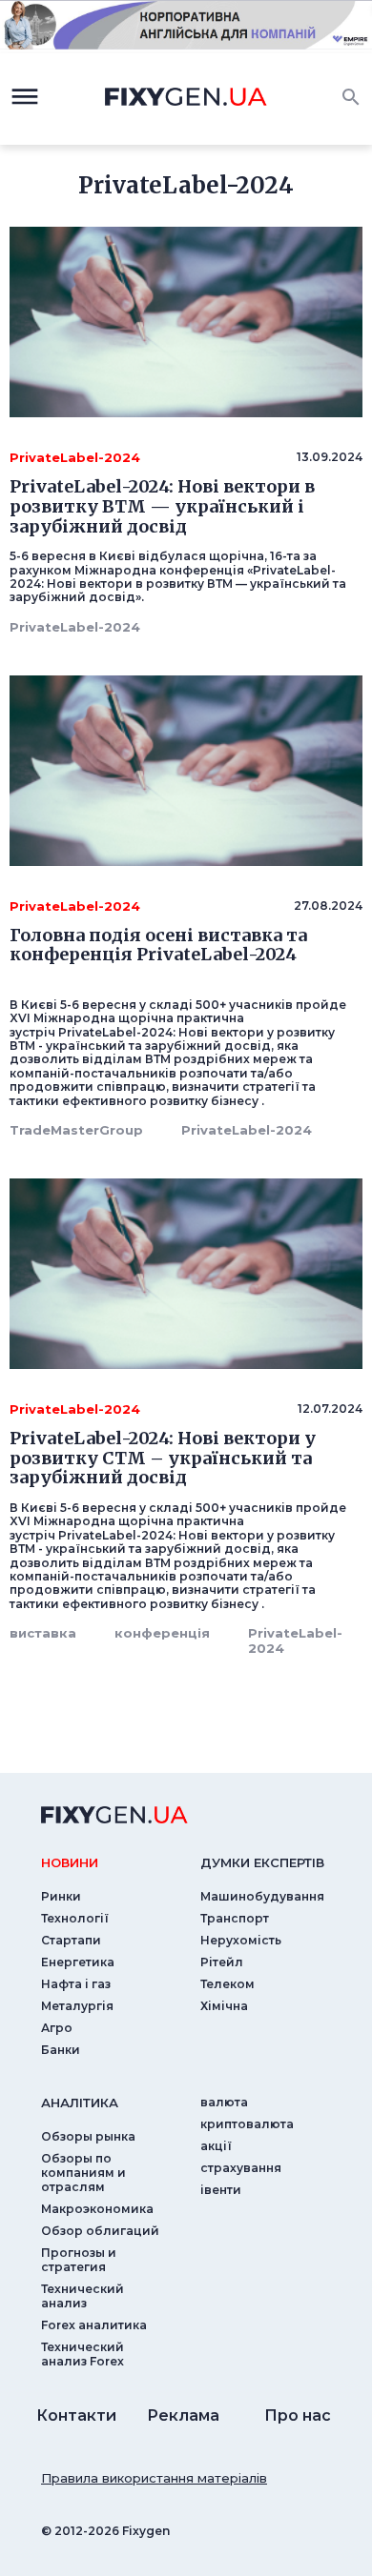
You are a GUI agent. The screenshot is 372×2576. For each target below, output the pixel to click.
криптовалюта (247, 2124)
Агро (57, 2028)
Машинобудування (262, 1896)
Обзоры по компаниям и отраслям (83, 2173)
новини (70, 1862)
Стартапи (71, 1940)
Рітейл (222, 1962)
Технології (75, 1918)
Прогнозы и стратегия (79, 2260)
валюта (224, 2102)
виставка (43, 1633)
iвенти (221, 2190)
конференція (162, 1633)
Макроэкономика (97, 2209)
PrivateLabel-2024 (75, 627)
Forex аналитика (94, 2325)
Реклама (183, 2415)
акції (216, 2146)
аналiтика (80, 2103)
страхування (241, 2168)
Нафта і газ (76, 1984)
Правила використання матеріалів (154, 2478)
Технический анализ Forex (83, 2354)
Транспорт (235, 1918)
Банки (61, 2050)
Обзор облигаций (100, 2231)
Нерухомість (241, 1940)
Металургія (77, 2006)
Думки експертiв (262, 1862)
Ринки (61, 1896)
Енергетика (78, 1962)
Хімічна (224, 2006)
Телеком (227, 1984)
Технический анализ (83, 2296)
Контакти (76, 2415)
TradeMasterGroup (76, 1130)
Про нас (298, 2415)
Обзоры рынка (88, 2136)
